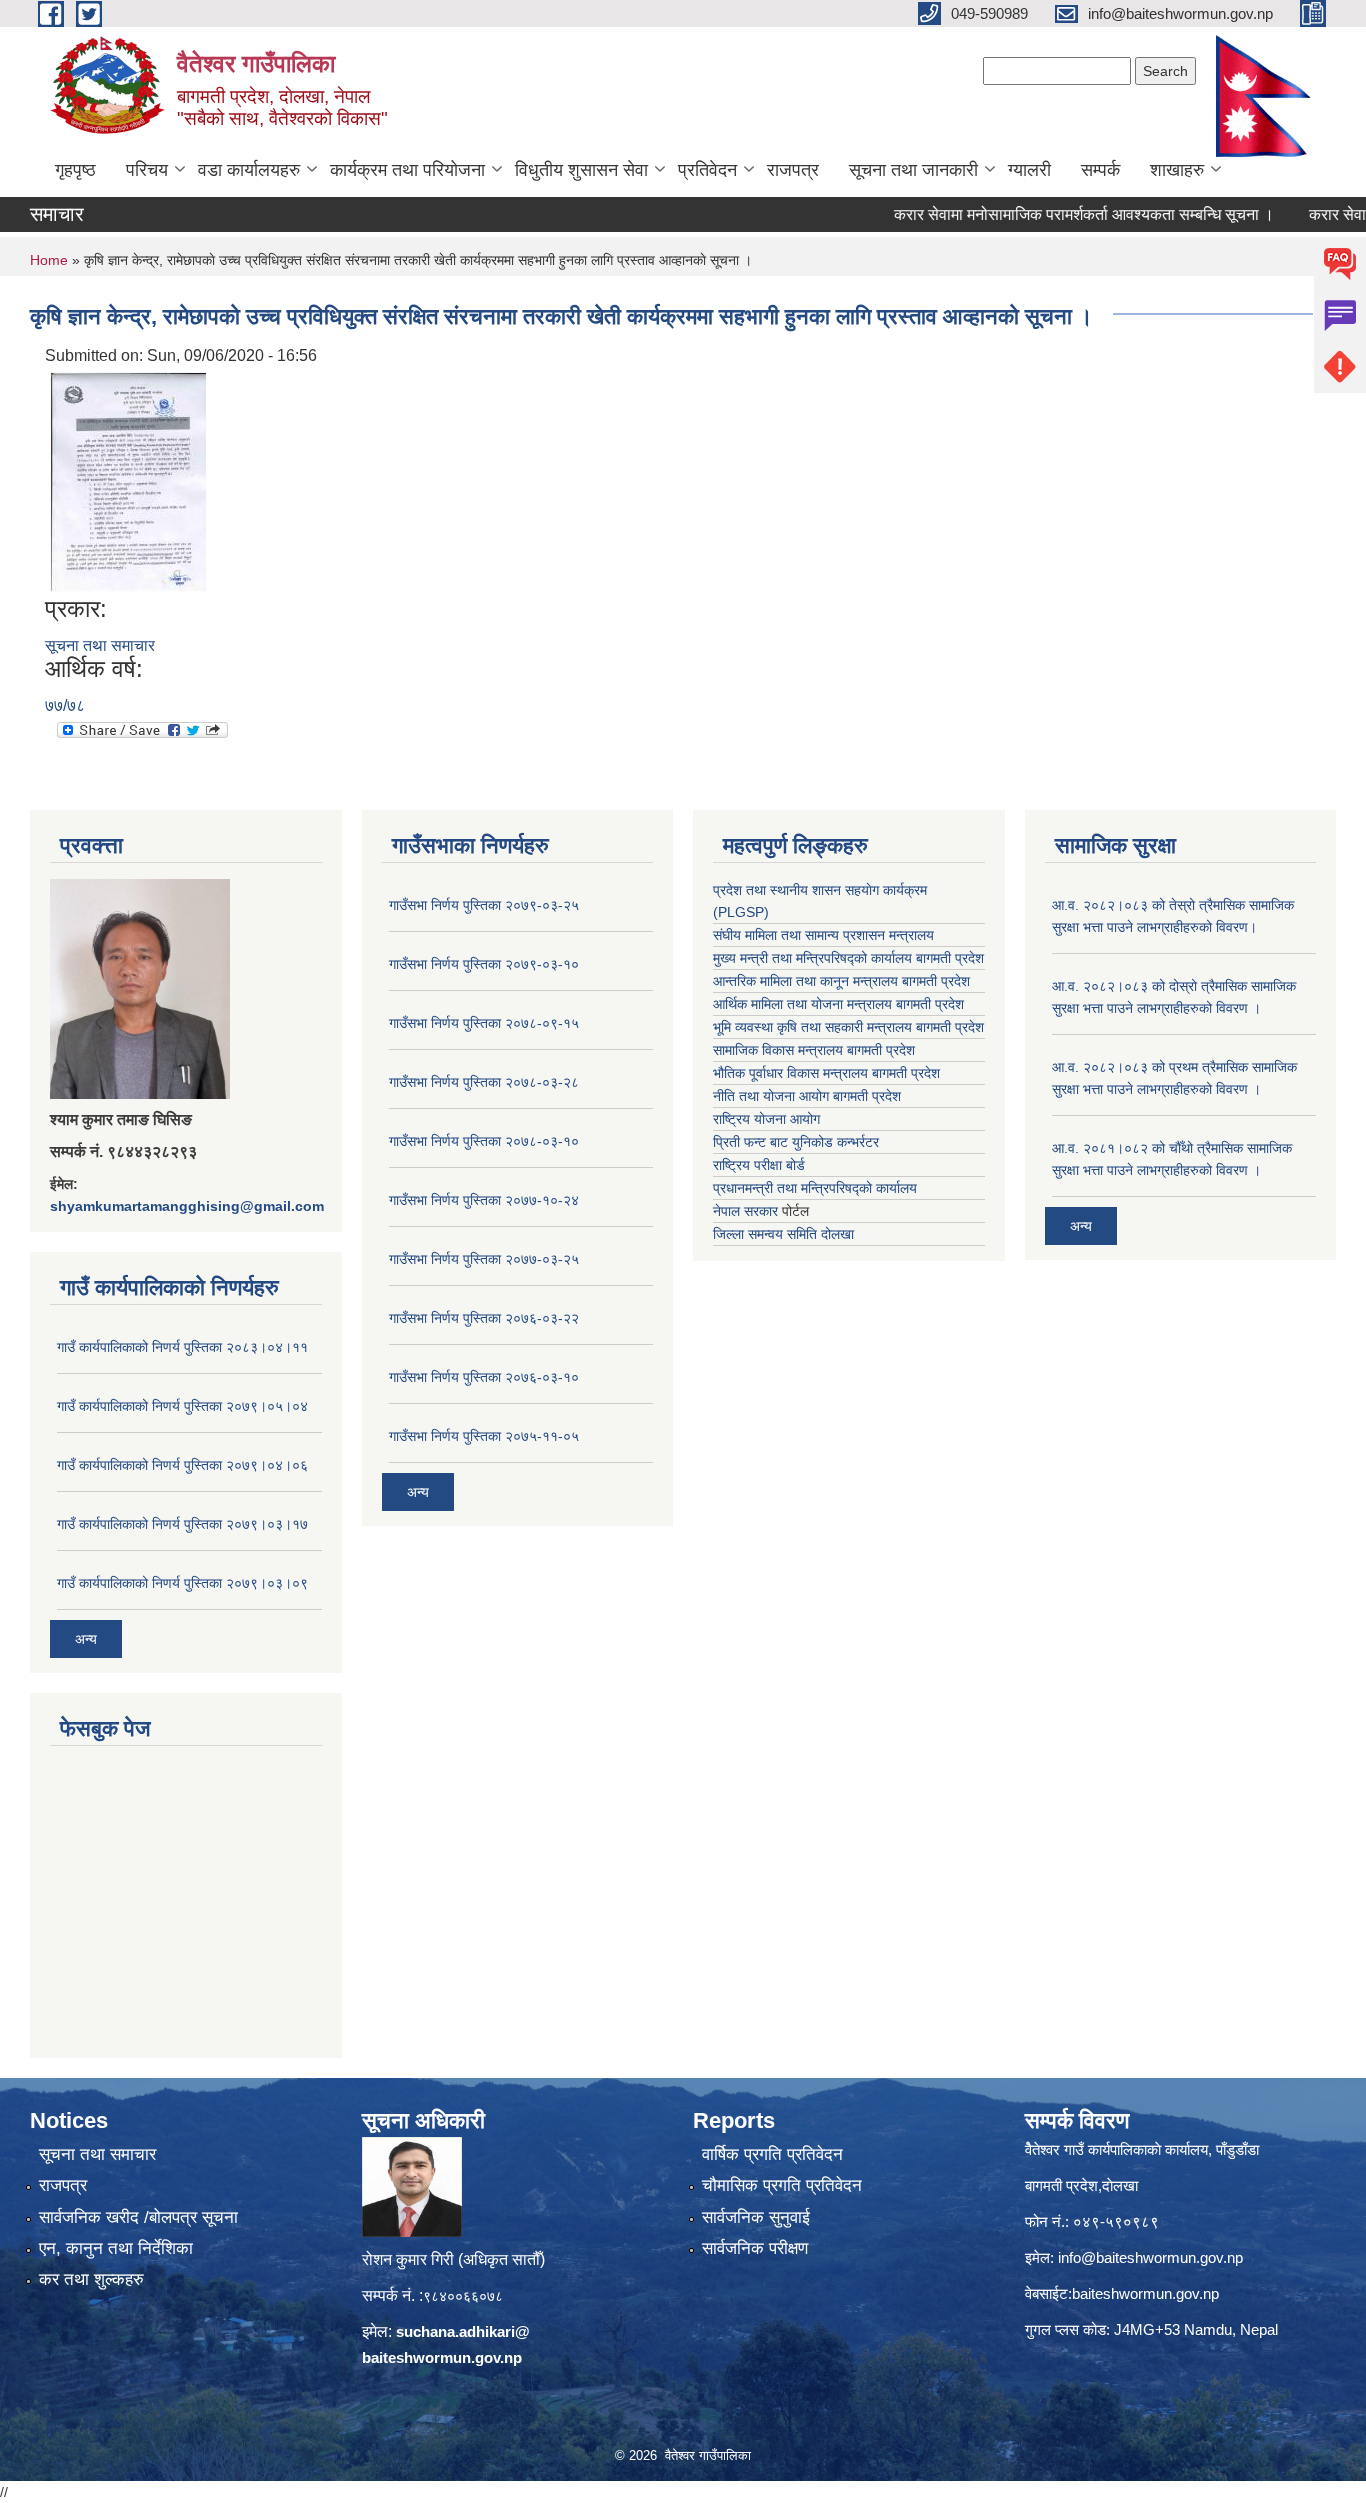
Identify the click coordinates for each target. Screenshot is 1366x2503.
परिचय (147, 170)
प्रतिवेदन (707, 170)
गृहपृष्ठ (75, 170)
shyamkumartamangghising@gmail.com (187, 1206)
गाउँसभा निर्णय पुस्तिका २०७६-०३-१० (484, 1377)
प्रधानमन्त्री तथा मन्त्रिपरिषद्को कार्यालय (815, 1188)
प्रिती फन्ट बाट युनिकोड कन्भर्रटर (796, 1142)
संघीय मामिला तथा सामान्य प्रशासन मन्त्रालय (823, 935)
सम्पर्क (1100, 170)
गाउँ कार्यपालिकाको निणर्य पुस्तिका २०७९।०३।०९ (182, 1583)
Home (49, 260)
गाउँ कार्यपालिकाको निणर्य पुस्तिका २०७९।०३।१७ (182, 1524)
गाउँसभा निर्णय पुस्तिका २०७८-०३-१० (484, 1141)
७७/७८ (65, 705)
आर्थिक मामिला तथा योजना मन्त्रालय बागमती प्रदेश (838, 1004)
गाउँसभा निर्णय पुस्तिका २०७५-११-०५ (484, 1436)
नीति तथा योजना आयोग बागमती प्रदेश (807, 1096)
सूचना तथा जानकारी (913, 170)
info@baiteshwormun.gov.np (1150, 2257)
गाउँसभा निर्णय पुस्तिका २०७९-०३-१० (484, 964)
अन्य (86, 1639)
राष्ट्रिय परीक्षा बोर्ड (759, 1165)
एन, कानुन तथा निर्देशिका (116, 2248)
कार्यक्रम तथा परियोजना (407, 170)
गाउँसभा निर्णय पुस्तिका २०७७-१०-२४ (484, 1200)
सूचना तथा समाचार (100, 645)
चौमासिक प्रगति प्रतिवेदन (782, 2185)
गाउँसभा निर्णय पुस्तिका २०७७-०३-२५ (484, 1259)
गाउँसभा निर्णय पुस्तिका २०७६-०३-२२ (484, 1318)
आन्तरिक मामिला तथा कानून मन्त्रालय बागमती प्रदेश (841, 981)
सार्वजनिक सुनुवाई (756, 2217)
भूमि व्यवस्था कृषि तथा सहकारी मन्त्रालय (812, 1027)
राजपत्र (793, 170)
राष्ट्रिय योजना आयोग (766, 1119)
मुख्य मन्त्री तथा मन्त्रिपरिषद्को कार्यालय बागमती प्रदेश (848, 958)
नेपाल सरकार (745, 1211)
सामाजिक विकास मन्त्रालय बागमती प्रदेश (814, 1050)
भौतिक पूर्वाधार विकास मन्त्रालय (790, 1073)
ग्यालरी (1029, 170)
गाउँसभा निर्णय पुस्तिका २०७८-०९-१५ (484, 1023)
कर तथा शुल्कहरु (91, 2279)
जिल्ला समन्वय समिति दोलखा (783, 1234)
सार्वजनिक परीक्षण (755, 2248)
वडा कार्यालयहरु (249, 170)
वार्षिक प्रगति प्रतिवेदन (772, 2154)
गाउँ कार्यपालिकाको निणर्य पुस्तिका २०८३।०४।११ (182, 1347)
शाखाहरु (1177, 170)
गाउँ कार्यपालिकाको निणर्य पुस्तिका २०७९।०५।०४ (182, 1406)
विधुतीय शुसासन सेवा (581, 170)
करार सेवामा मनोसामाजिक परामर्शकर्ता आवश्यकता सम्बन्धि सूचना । (1039, 214)
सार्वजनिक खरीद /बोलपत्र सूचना (138, 2217)
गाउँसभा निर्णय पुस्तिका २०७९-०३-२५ (484, 905)
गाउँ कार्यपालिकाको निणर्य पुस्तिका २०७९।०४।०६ (182, 1465)
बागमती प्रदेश (950, 1027)
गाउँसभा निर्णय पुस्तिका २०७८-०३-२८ (484, 1082)
